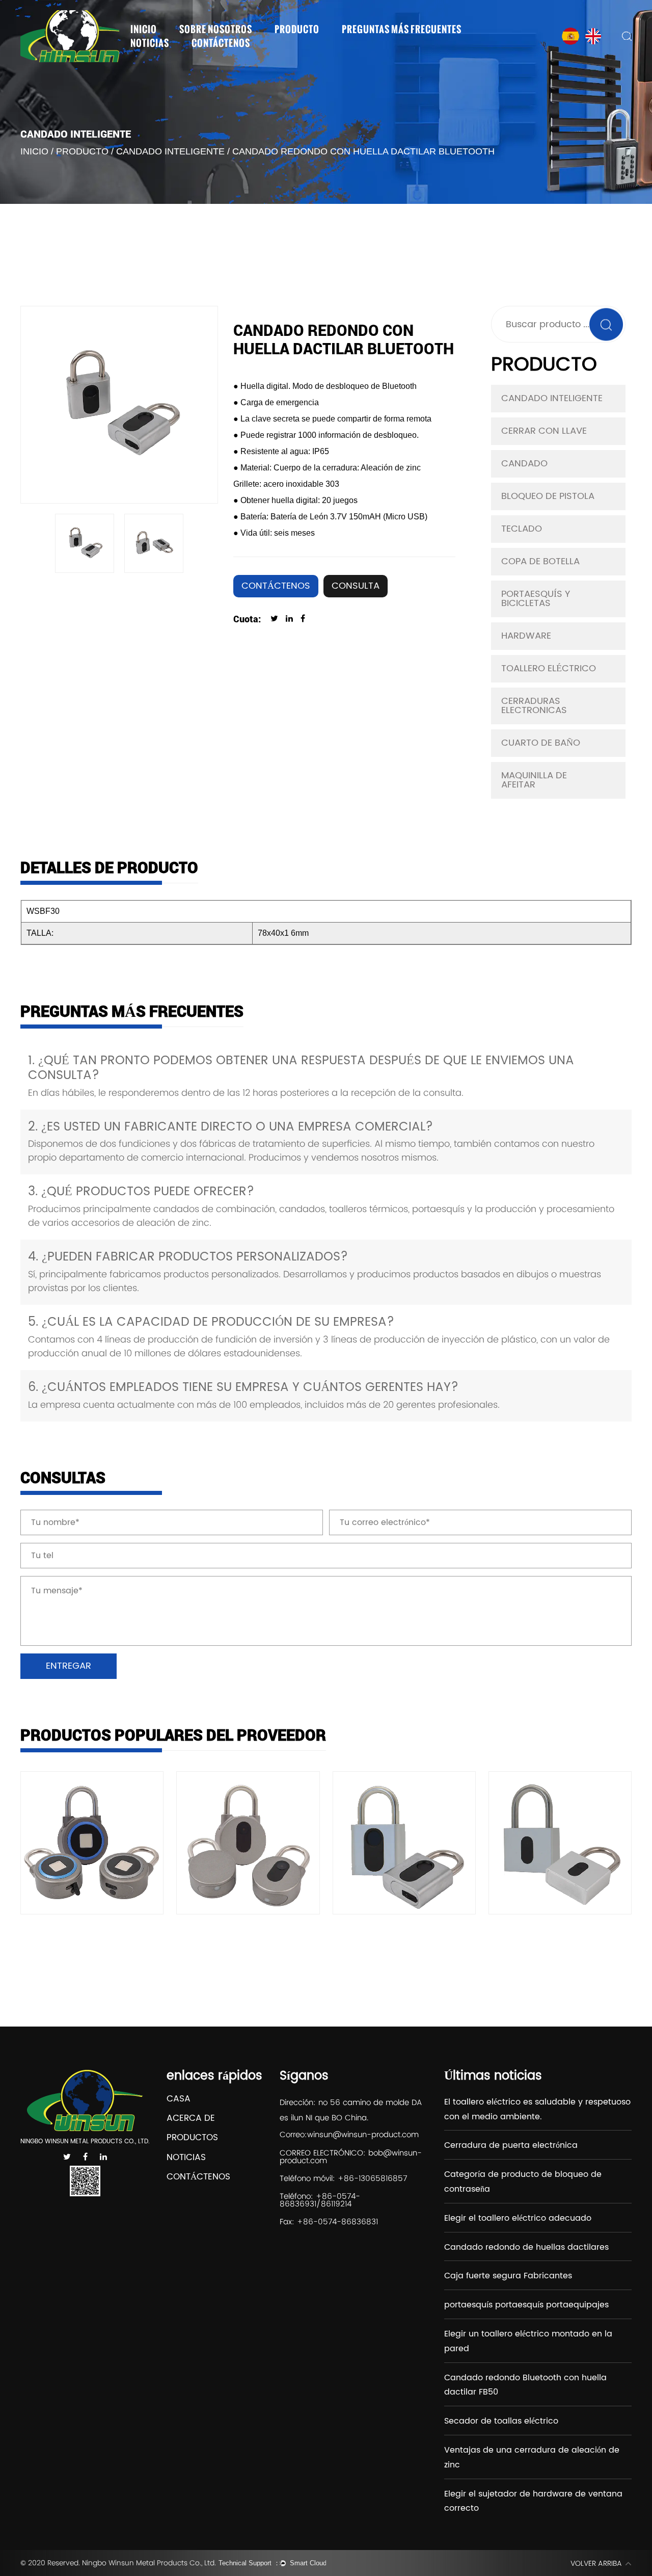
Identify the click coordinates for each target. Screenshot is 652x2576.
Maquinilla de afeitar (534, 780)
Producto (297, 29)
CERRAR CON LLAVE (544, 431)
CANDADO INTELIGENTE (170, 151)
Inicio (144, 29)
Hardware (526, 636)
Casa (179, 2099)
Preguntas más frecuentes (402, 29)
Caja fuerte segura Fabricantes (508, 2276)
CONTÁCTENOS (276, 586)
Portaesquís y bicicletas (536, 599)
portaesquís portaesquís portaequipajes (526, 2305)
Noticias (150, 43)
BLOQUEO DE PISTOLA (548, 496)
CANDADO (524, 464)
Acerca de (191, 2119)
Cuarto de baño (541, 743)
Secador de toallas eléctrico (501, 2421)
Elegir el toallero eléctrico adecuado (518, 2218)
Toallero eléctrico (549, 668)
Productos (192, 2138)
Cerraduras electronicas (534, 706)
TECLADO (522, 529)
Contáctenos (221, 43)
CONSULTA (356, 586)
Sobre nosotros (216, 29)
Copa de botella (540, 561)
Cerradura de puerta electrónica (511, 2145)
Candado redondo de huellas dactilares (526, 2247)
